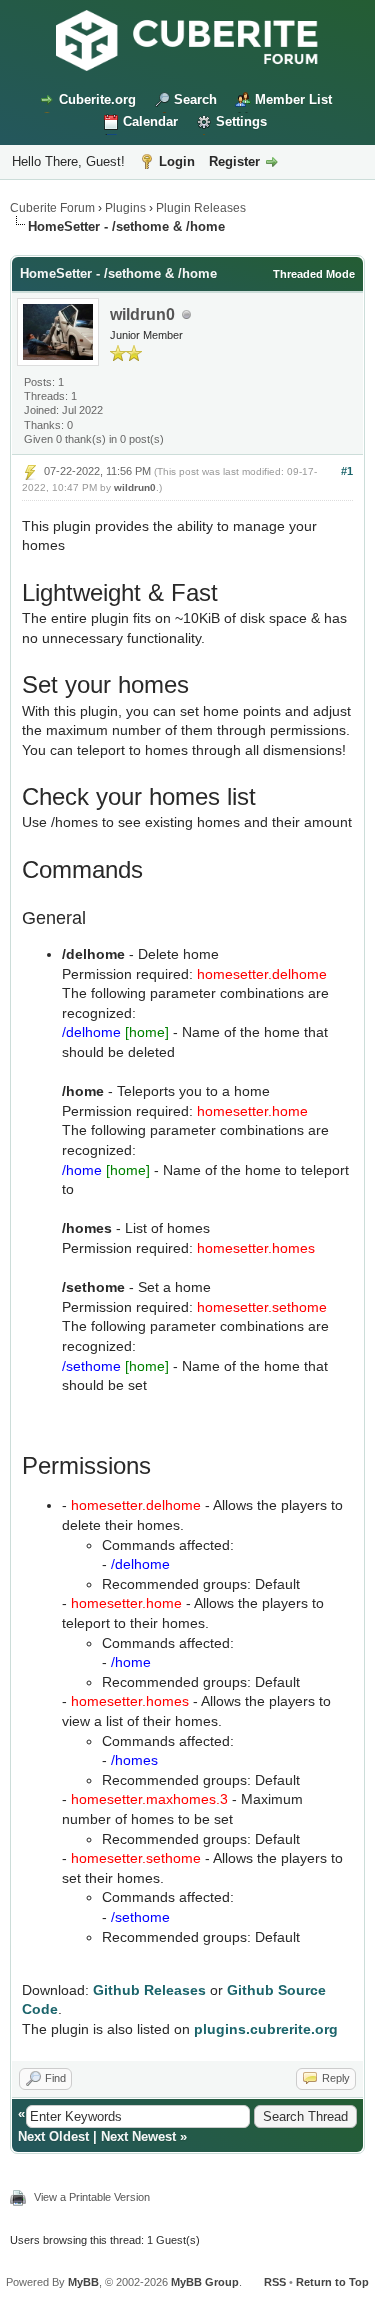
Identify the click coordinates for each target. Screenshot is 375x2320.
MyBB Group (205, 2282)
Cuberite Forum (52, 208)
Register (234, 161)
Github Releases (149, 1990)
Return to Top (332, 2282)
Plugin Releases (201, 208)
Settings (241, 121)
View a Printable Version (92, 2197)
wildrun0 (142, 314)
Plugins (125, 208)
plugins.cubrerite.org (266, 2029)
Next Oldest (53, 2136)
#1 (347, 471)
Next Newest (138, 2136)
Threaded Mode (314, 274)
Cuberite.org (97, 99)
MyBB (83, 2282)
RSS (275, 2282)
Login (177, 161)
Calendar (150, 121)
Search (195, 99)
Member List (293, 99)
